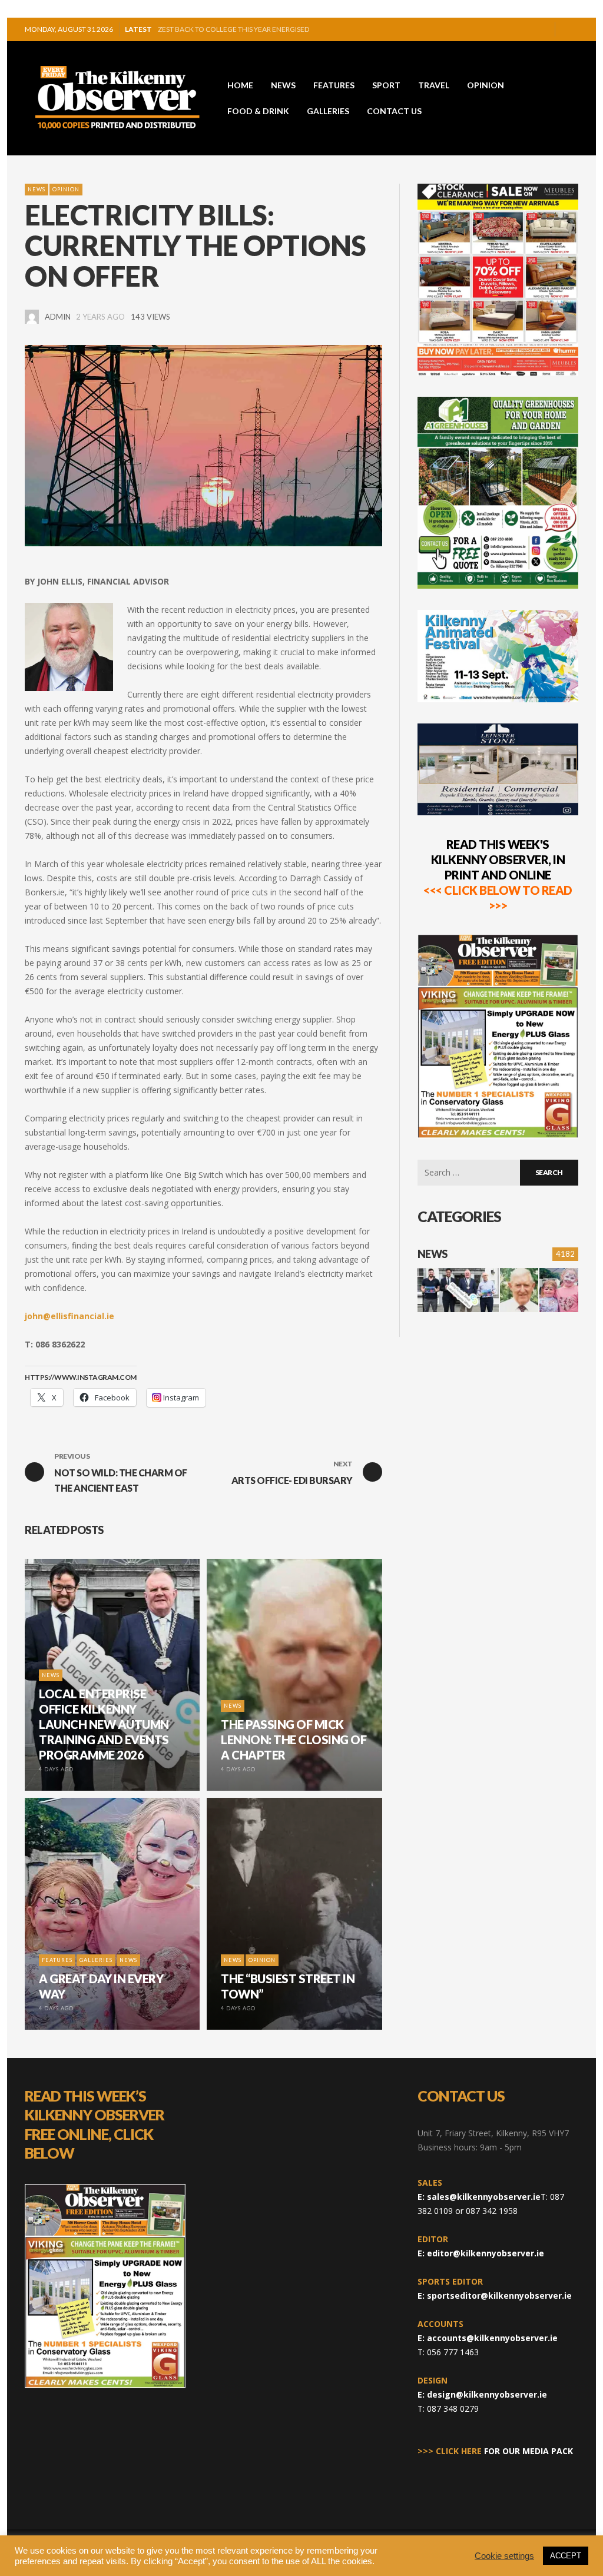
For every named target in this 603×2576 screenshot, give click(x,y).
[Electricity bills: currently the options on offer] (203, 445)
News (37, 189)
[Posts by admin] (32, 317)
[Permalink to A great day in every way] (559, 1290)
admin (58, 317)
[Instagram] (522, 29)
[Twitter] (541, 29)
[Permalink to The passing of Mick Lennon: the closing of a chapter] (519, 1290)
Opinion (66, 189)
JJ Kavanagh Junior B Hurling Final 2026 (232, 29)
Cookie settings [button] (504, 2556)
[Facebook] (503, 29)
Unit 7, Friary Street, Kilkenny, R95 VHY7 (493, 2133)
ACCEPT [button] (566, 2556)
